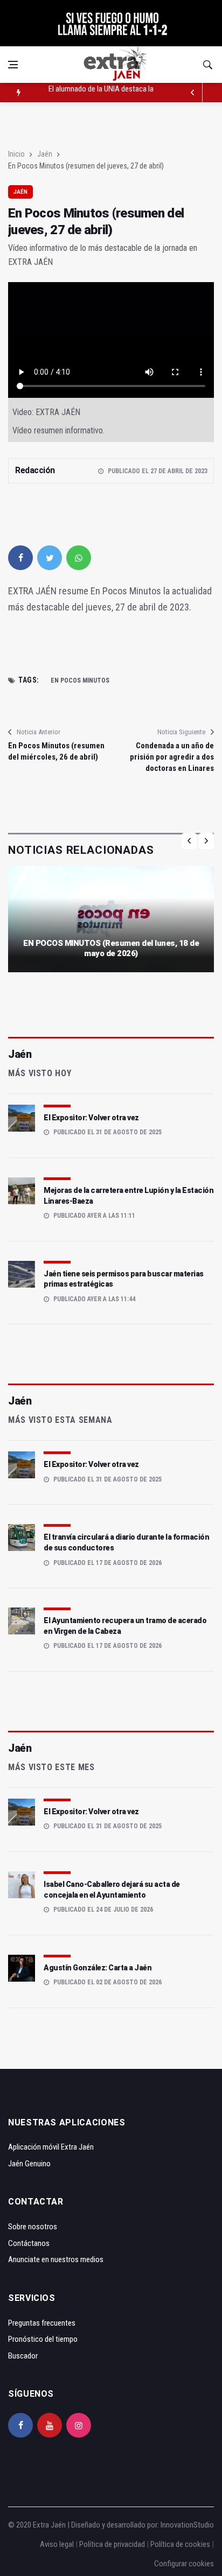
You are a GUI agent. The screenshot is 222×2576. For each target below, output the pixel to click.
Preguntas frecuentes (42, 2323)
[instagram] (79, 2425)
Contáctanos (29, 2243)
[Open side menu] (13, 65)
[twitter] (50, 558)
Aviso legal (57, 2544)
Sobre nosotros (33, 2227)
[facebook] (20, 558)
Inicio (16, 154)
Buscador (23, 2356)
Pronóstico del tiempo (43, 2339)
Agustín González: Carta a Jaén (98, 1968)
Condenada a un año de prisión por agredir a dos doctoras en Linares (172, 757)
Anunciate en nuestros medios (56, 2259)
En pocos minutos (80, 680)
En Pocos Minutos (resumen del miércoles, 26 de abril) (56, 751)
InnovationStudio (187, 2525)
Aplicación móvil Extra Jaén (51, 2147)
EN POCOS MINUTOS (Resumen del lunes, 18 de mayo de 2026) (111, 949)
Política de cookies (180, 2544)
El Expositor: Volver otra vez (91, 1118)
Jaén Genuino (29, 2164)
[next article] (193, 93)
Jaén (45, 154)
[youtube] (50, 2425)
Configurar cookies (184, 2564)
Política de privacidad (112, 2544)
